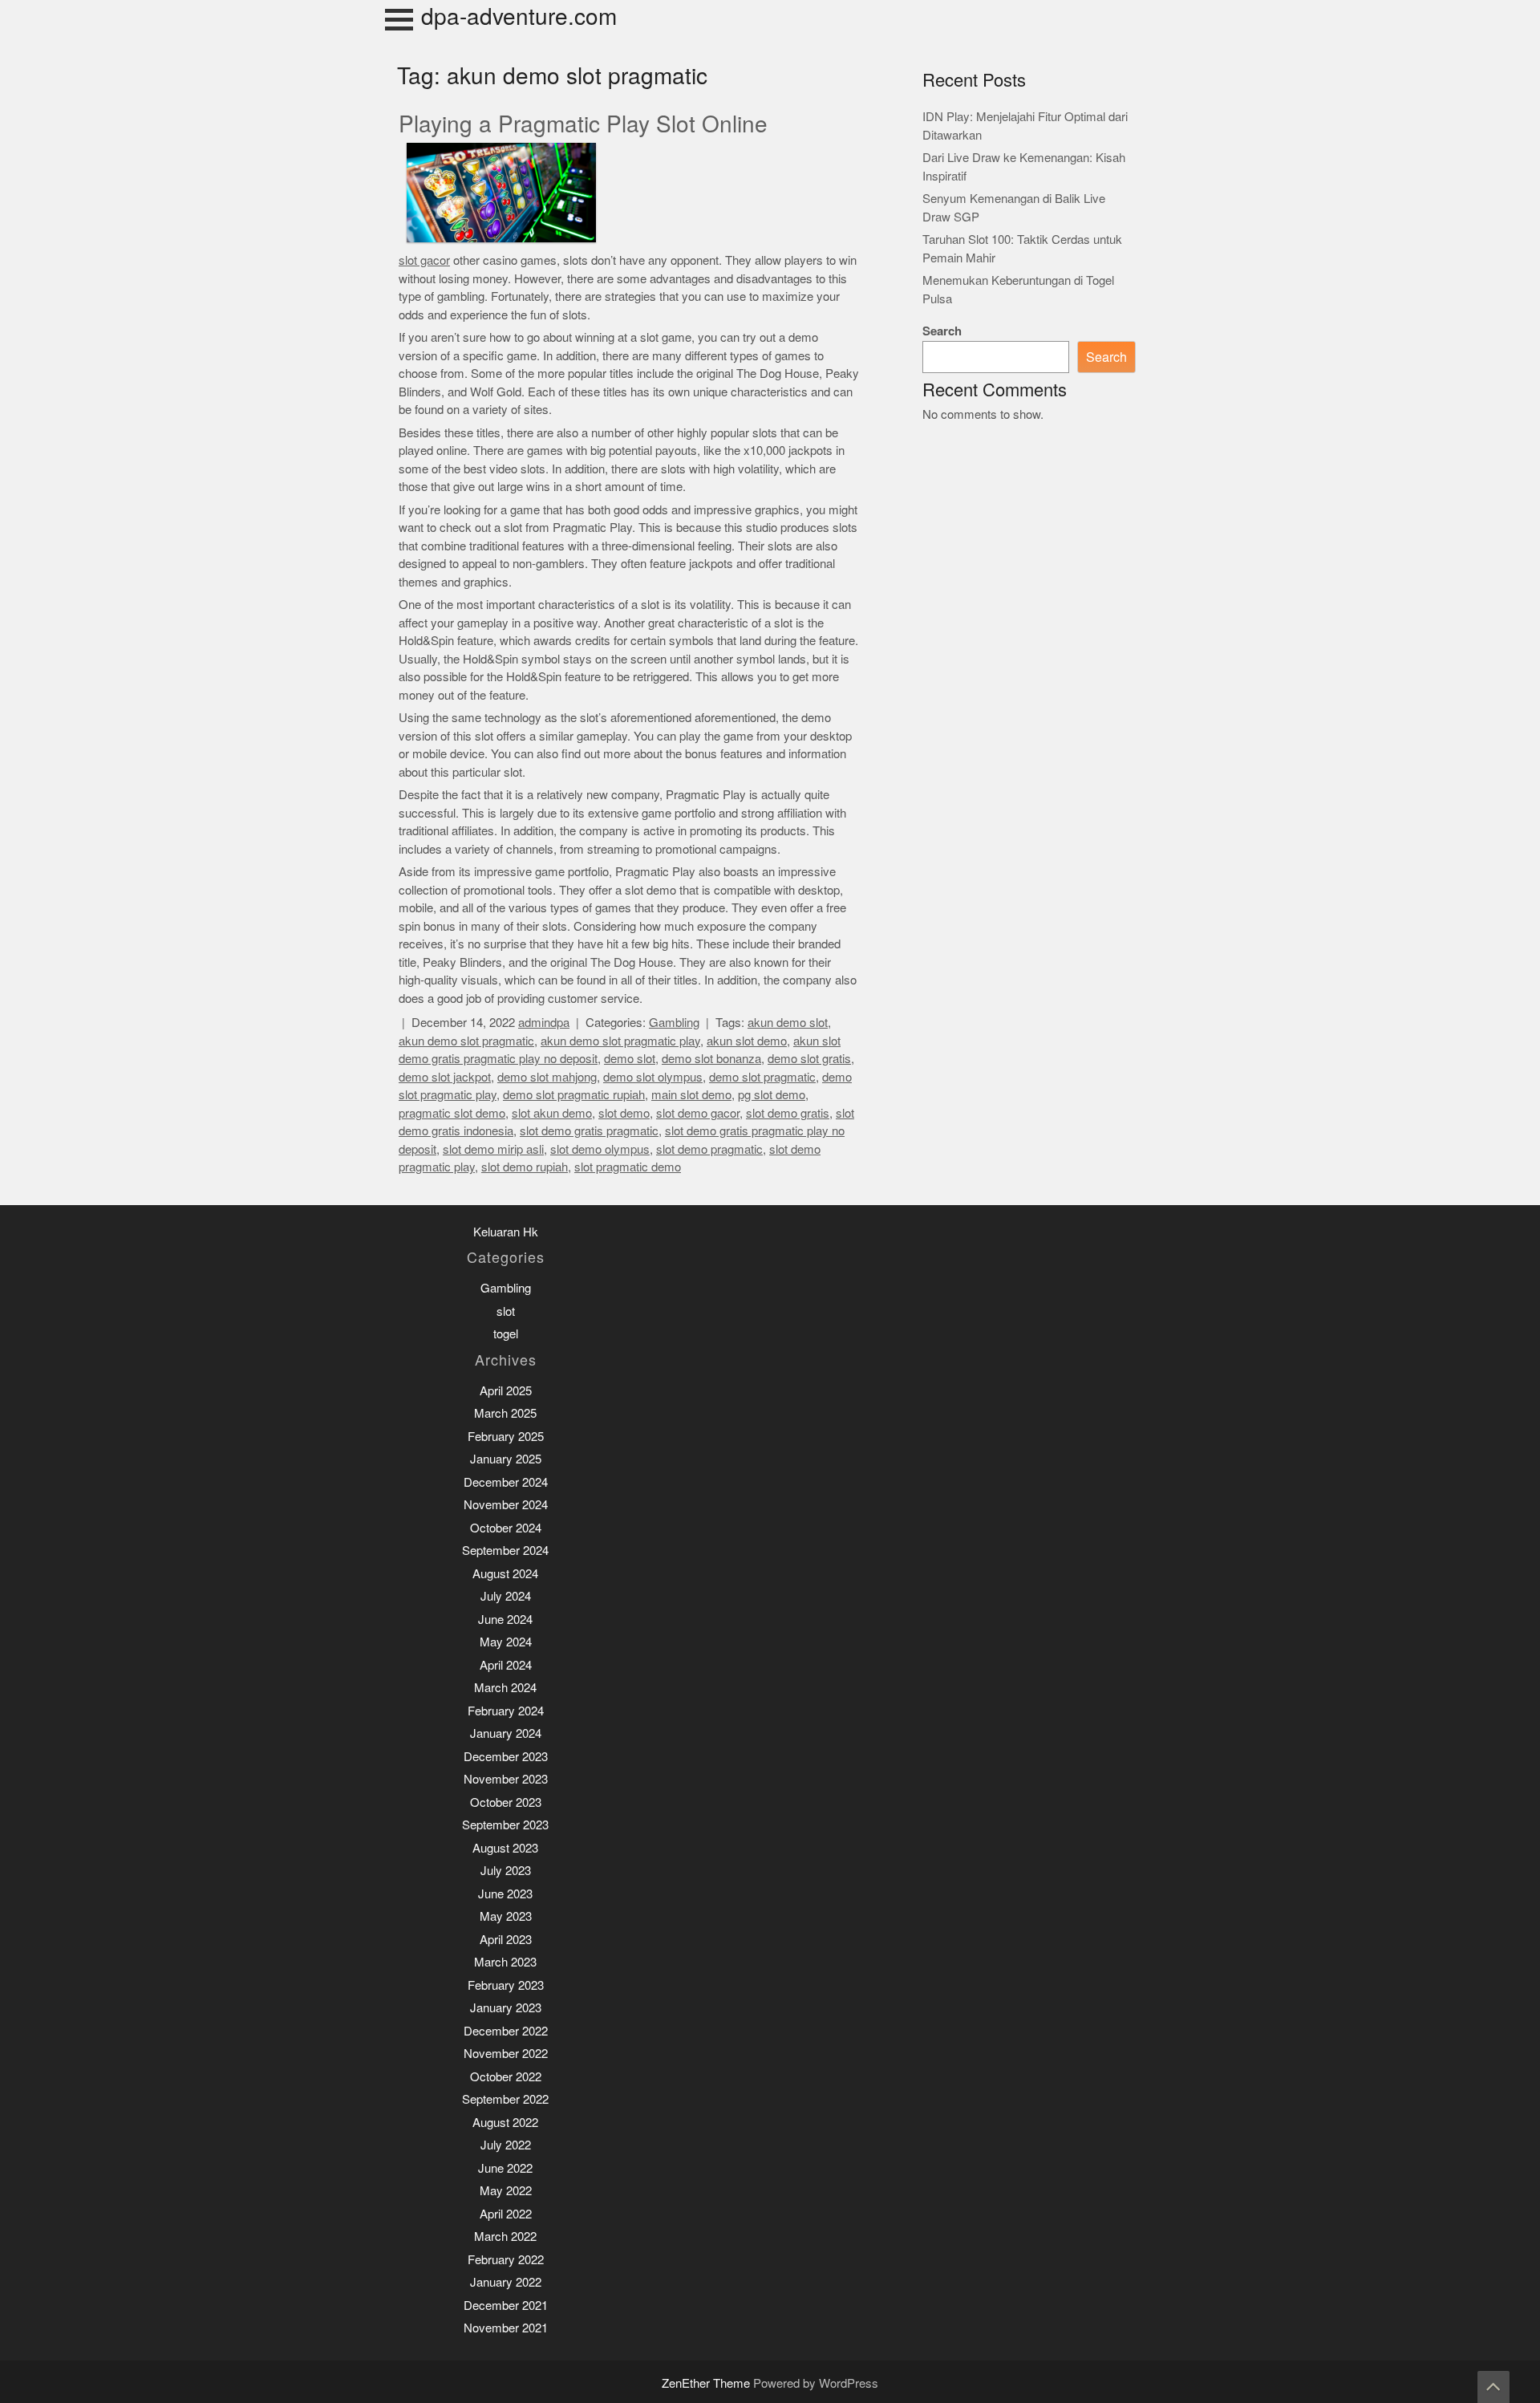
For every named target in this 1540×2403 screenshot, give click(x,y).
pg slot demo (772, 1095)
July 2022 (506, 2145)
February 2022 (506, 2260)
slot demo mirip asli (493, 1149)
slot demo (624, 1113)
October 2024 (506, 1528)
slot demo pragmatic (709, 1149)
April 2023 (506, 1940)
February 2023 (506, 1985)
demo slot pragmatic (762, 1077)
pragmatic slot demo (452, 1113)
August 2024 (505, 1574)
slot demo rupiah (525, 1167)
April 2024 (506, 1665)
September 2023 (505, 1825)
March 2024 (505, 1688)
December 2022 (506, 2031)
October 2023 (506, 1802)
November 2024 (506, 1505)
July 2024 (506, 1596)
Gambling (674, 1023)
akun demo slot (788, 1023)
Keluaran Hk (506, 1232)
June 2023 (505, 1894)
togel (506, 1334)
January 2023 (506, 2008)
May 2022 (506, 2191)
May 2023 (506, 1916)
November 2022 (506, 2054)
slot (506, 1311)
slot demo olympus (600, 1149)
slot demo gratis (788, 1113)
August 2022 (505, 2123)
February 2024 (506, 1711)
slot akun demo (552, 1113)
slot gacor (424, 260)
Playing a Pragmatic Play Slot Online (583, 124)
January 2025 (506, 1459)
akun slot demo (747, 1041)
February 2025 (506, 1437)
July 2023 (506, 1871)
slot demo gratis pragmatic (589, 1131)
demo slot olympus (653, 1077)
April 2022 (506, 2214)
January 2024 (506, 1733)
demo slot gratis (809, 1059)
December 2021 (506, 2306)
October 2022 (506, 2077)
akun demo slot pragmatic (466, 1041)
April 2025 (506, 1391)
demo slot (630, 1059)
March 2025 (505, 1413)
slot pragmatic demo (628, 1167)
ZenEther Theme (707, 2383)
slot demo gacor (698, 1113)
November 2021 (506, 2328)
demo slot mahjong (547, 1077)
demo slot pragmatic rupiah (574, 1095)
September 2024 (505, 1551)
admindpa (544, 1023)
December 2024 (506, 1482)
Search (942, 331)
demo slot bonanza (711, 1059)
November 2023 (506, 1779)
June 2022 (505, 2168)
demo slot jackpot (445, 1077)
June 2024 (505, 1620)
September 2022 (505, 2099)
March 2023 (505, 1962)
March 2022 (505, 2237)
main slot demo (691, 1095)
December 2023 (506, 1757)
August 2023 (505, 1848)
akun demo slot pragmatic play (620, 1041)
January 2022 (506, 2282)
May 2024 (506, 1642)
